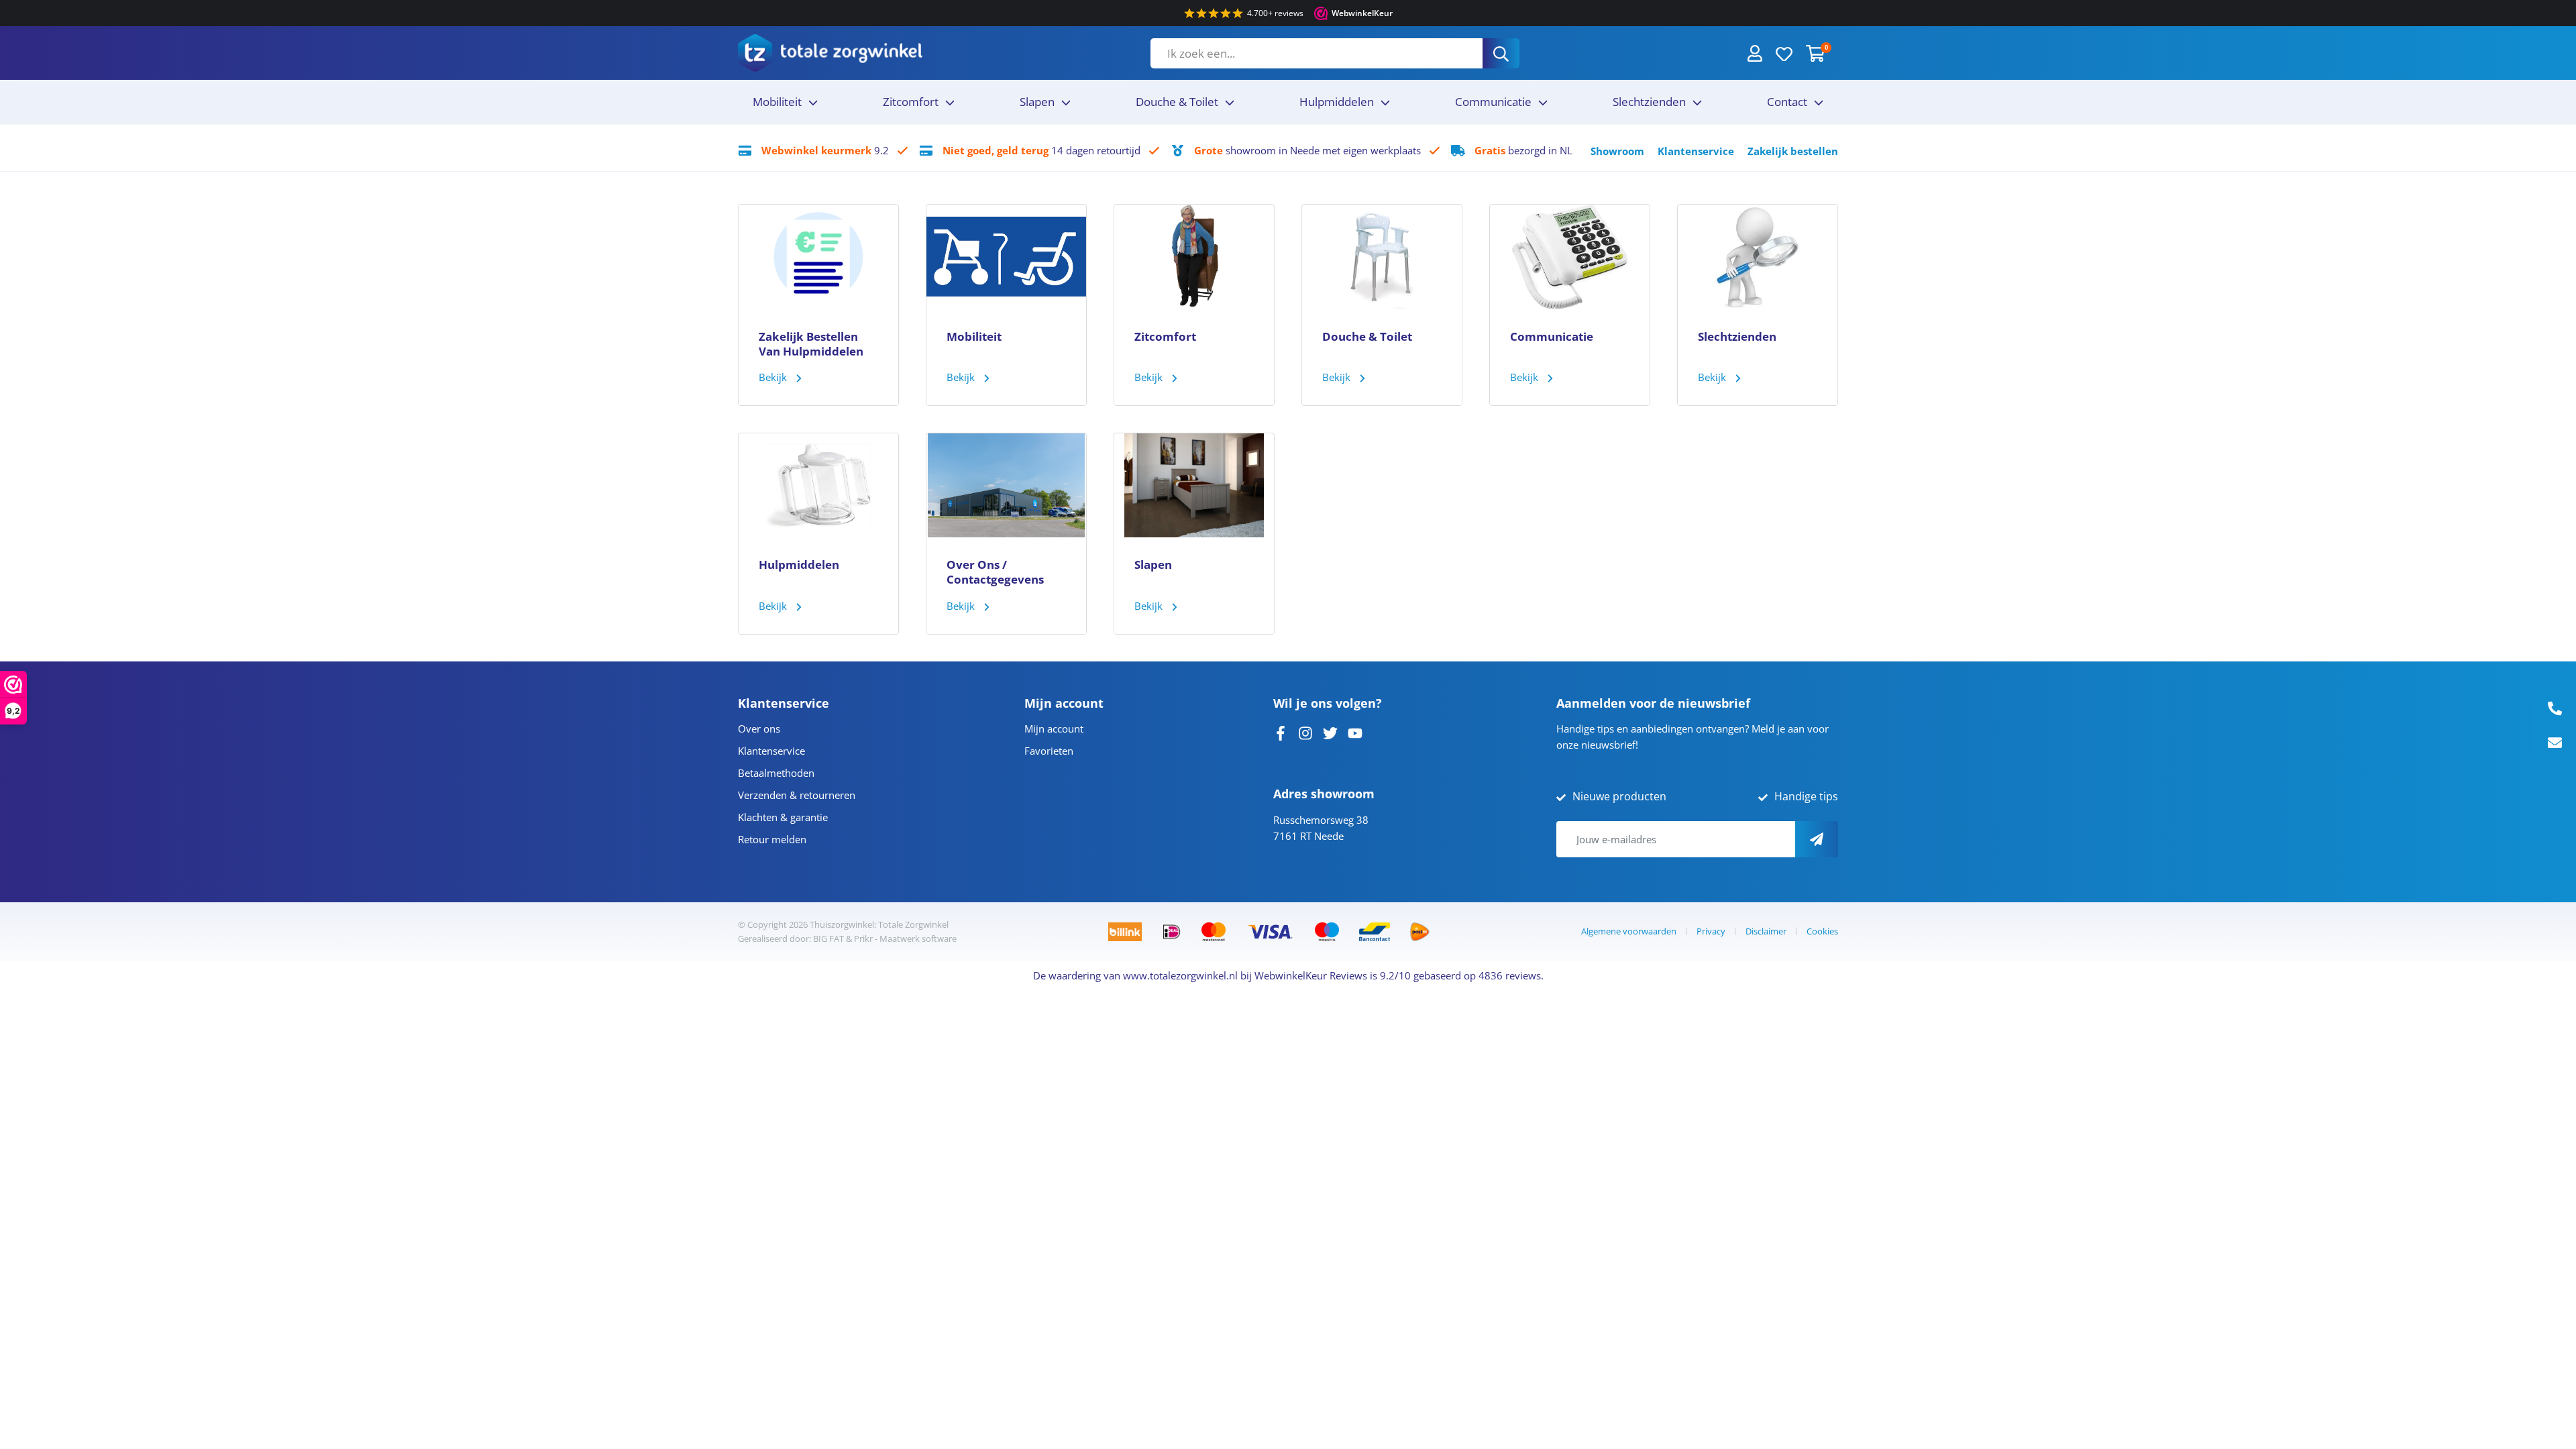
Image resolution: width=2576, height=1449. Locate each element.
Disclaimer (1766, 931)
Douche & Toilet (1177, 102)
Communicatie (1493, 102)
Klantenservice (1696, 151)
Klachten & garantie (783, 817)
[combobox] (1317, 53)
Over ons (759, 729)
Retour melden (772, 839)
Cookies (1822, 931)
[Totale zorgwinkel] (830, 53)
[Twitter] (1330, 732)
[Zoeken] (1501, 53)
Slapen (1037, 102)
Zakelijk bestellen (1793, 151)
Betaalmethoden (776, 773)
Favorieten (1049, 751)
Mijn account (1054, 729)
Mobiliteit (777, 102)
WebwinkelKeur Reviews (1311, 975)
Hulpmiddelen (1337, 102)
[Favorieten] (1784, 53)
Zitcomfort (911, 102)
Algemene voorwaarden (1629, 931)
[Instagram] (1305, 732)
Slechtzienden (1649, 102)
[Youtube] (1355, 732)
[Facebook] (1281, 732)
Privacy (1711, 931)
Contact (1787, 102)
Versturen (1817, 839)
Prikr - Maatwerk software (905, 938)
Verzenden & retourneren (797, 795)
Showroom (1617, 151)
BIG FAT (828, 938)
